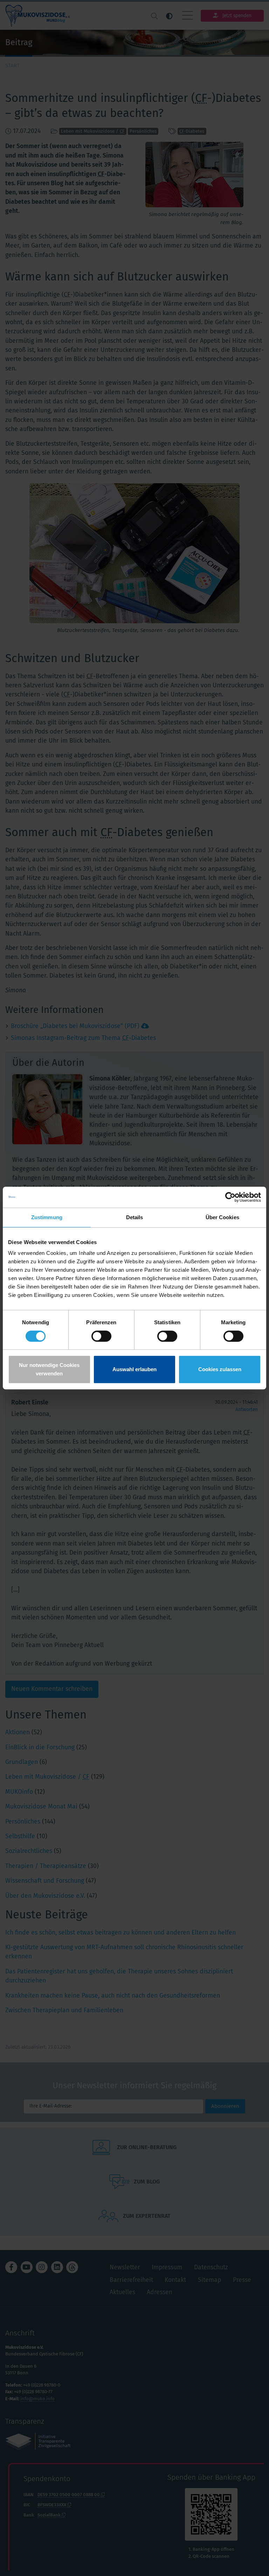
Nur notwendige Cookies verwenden (49, 1369)
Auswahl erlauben (134, 1369)
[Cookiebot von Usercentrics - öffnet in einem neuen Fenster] (230, 1197)
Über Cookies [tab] (222, 1217)
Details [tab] (135, 1217)
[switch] (101, 1336)
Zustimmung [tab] (47, 1217)
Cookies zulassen (220, 1369)
